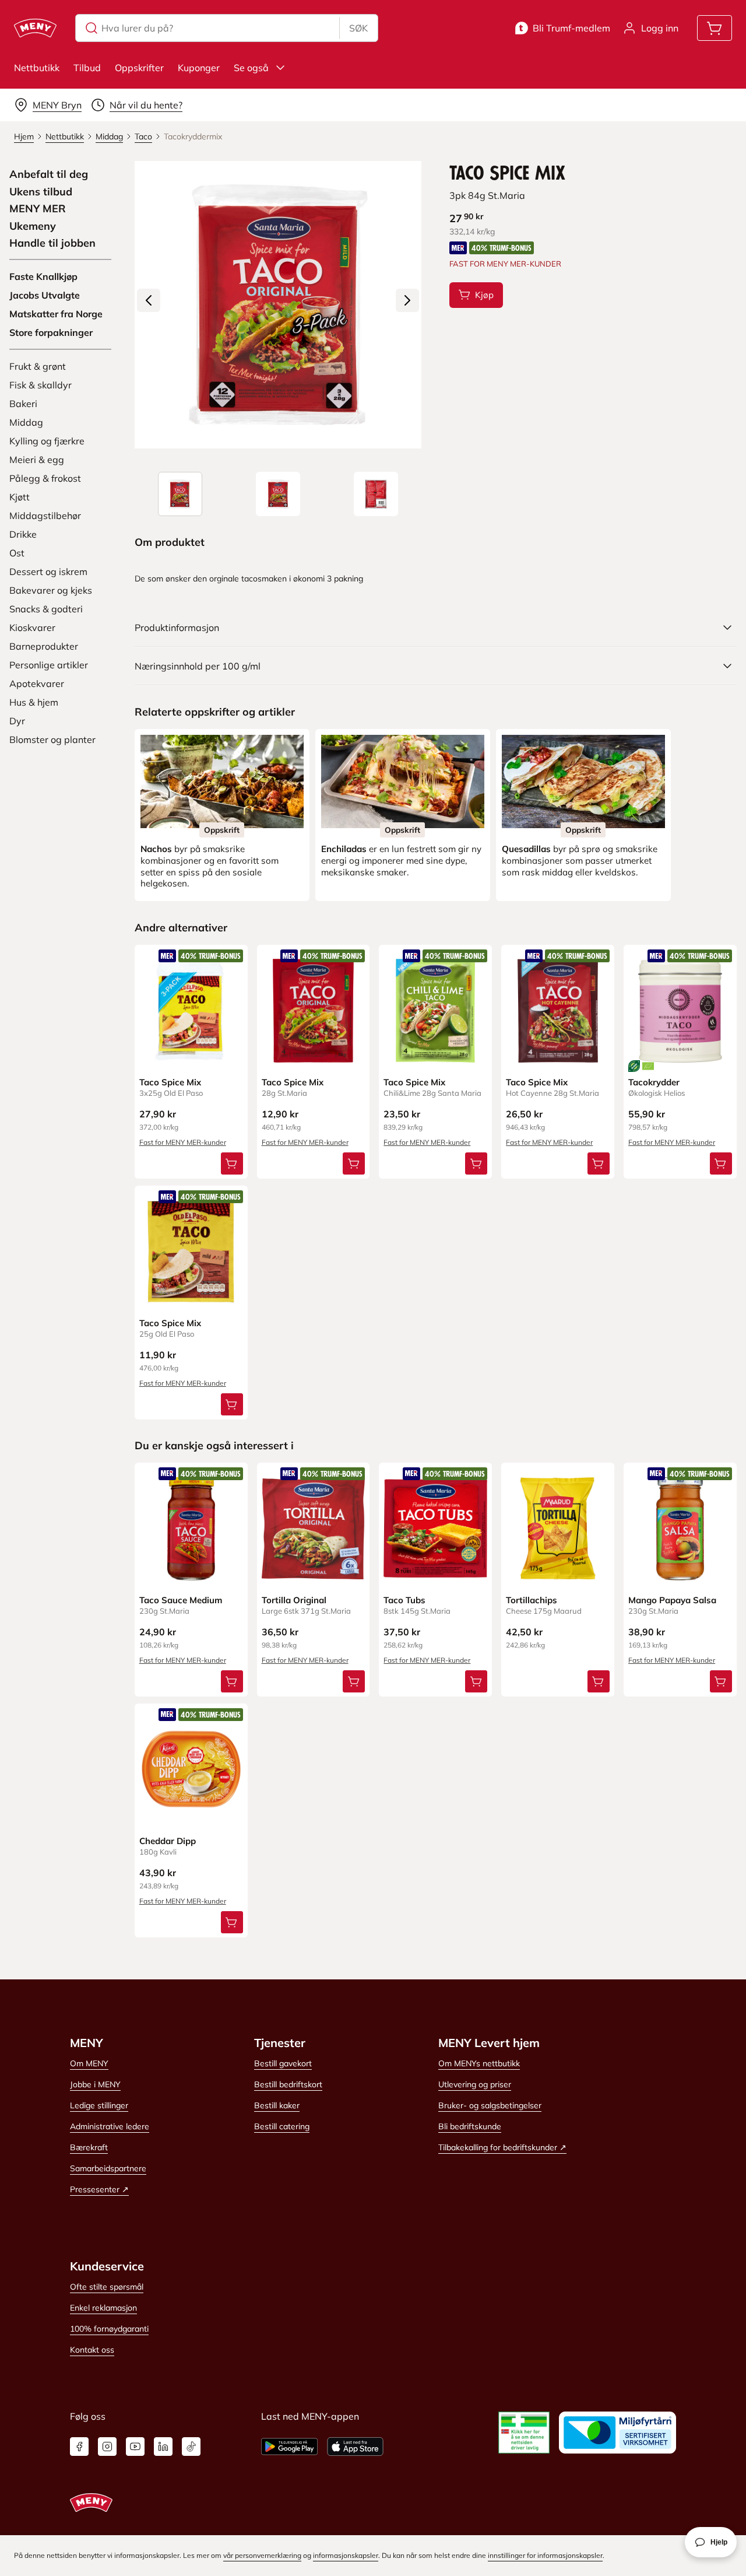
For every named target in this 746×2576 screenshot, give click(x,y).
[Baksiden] (376, 494)
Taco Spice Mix (170, 1082)
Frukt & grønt (38, 366)
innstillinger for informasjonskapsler (545, 2555)
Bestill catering (282, 2126)
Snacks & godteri (46, 609)
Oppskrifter (139, 68)
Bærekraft (89, 2147)
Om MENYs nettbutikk (479, 2063)
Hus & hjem (34, 702)
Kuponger (199, 68)
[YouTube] (135, 2447)
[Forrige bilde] (149, 300)
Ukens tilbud (41, 192)
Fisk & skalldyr (41, 385)
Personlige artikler (49, 665)
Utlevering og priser (475, 2084)
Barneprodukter (44, 646)
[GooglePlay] (289, 2447)
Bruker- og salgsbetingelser (490, 2105)
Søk (358, 28)
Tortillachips (532, 1600)
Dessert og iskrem (48, 572)
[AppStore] (355, 2447)
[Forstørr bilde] (278, 305)
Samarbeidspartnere (108, 2168)
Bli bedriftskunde (470, 2126)
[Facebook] (79, 2447)
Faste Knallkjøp (43, 276)
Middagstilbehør (45, 516)
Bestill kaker (277, 2105)
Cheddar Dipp (168, 1841)
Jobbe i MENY (95, 2084)
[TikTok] (191, 2447)
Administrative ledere (110, 2126)
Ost (17, 553)
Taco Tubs (404, 1600)
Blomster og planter (52, 739)
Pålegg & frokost (45, 478)
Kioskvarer (32, 628)
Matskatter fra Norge (56, 314)
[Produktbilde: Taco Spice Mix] (180, 494)
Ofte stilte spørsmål (107, 2287)
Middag (26, 422)
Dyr (17, 721)
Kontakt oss (92, 2350)
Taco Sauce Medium (181, 1600)
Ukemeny (33, 226)
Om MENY (89, 2063)
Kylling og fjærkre (47, 441)
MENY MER (38, 209)
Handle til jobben (52, 243)
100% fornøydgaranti (109, 2329)
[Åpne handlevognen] (715, 28)
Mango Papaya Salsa (672, 1600)
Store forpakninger (51, 332)
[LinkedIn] (163, 2447)
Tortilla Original (294, 1600)
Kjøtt (20, 497)
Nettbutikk (37, 68)
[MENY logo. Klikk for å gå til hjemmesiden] (35, 28)
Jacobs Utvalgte (45, 295)
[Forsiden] (278, 494)
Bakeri (23, 404)
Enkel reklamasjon (103, 2308)
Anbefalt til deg (49, 174)
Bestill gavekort (283, 2063)
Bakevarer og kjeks (51, 590)
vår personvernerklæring (262, 2555)
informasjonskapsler (346, 2555)
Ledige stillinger (99, 2105)
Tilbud (87, 68)
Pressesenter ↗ (99, 2189)
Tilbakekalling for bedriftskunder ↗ (502, 2147)
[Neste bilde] (407, 300)
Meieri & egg (37, 460)
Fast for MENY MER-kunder (183, 1142)
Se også (251, 68)
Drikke (23, 534)
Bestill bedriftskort (288, 2084)
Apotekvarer (37, 684)
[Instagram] (107, 2447)
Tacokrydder (654, 1082)
